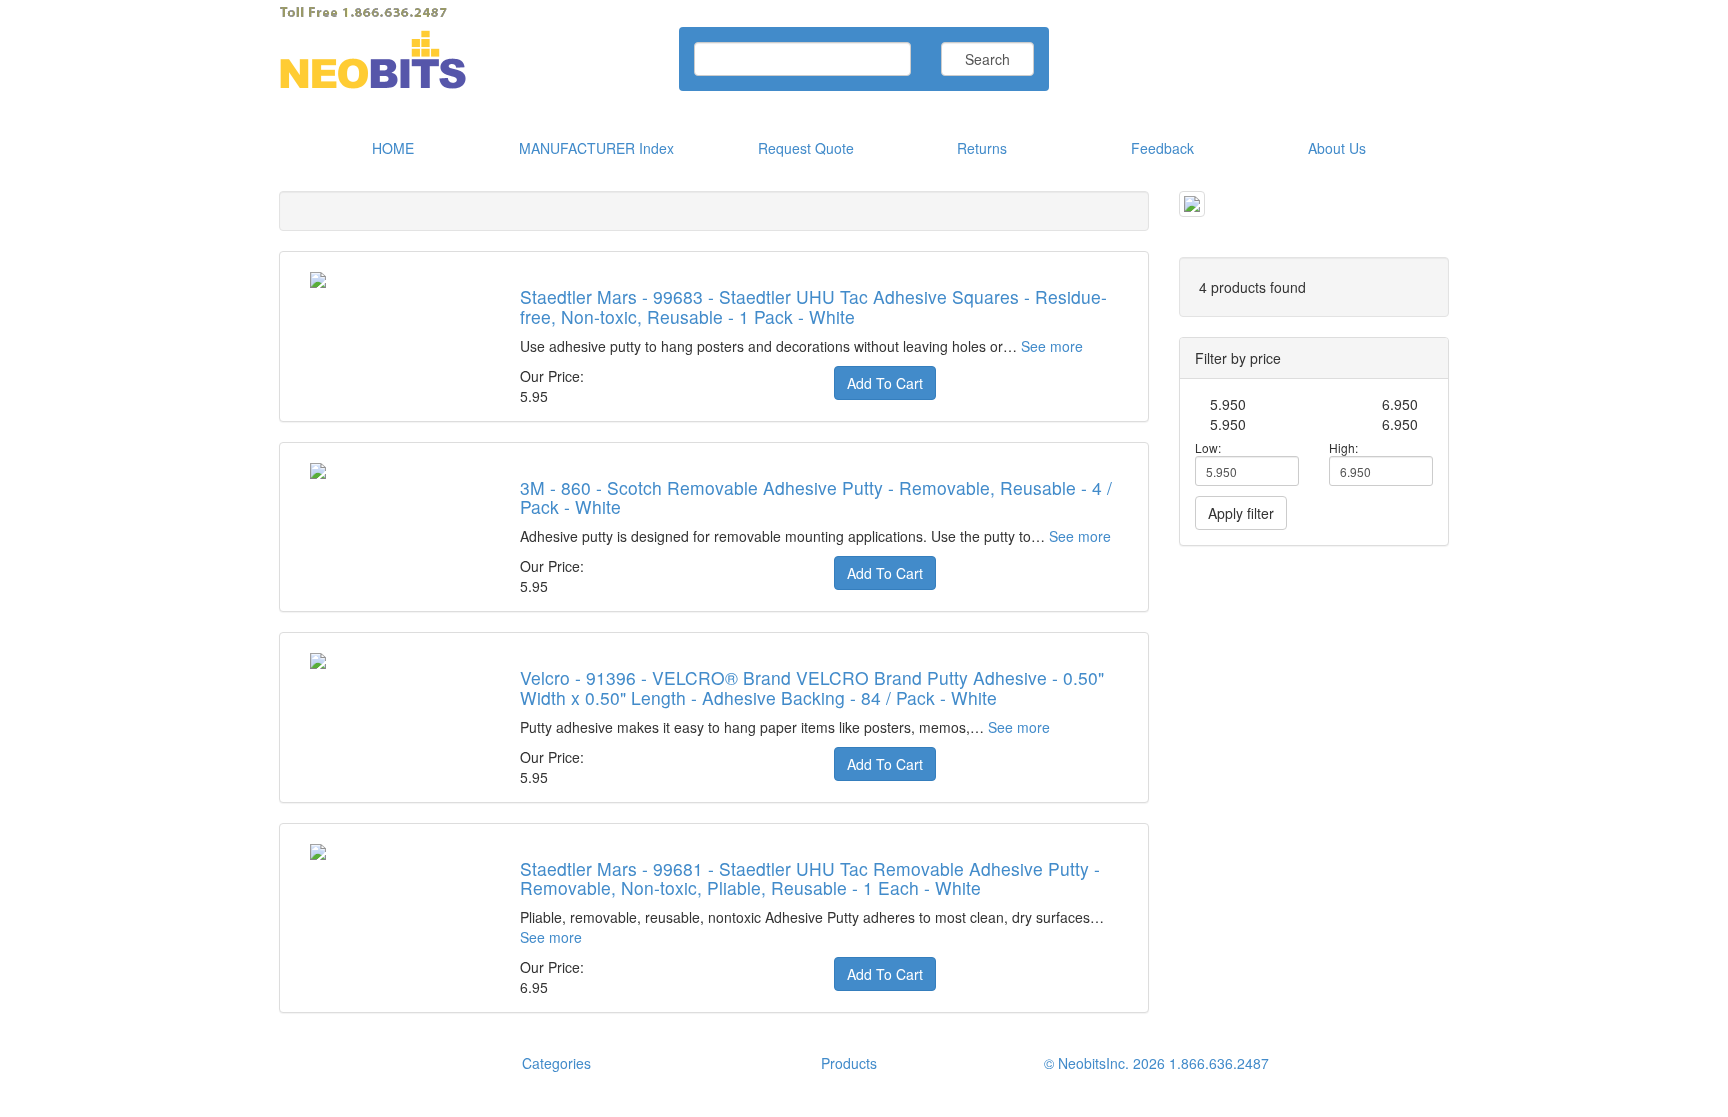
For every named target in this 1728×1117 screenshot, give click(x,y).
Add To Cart (885, 383)
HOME (393, 148)
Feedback (1162, 148)
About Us (1337, 148)
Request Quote (806, 148)
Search (987, 59)
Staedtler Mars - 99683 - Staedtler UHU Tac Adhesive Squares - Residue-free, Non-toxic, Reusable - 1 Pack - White (813, 306)
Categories (556, 1063)
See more (1052, 346)
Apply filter (1241, 513)
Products (849, 1063)
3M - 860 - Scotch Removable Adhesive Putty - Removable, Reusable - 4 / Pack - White (816, 497)
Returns (982, 148)
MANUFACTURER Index (596, 148)
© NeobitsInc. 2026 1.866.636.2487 (1156, 1063)
